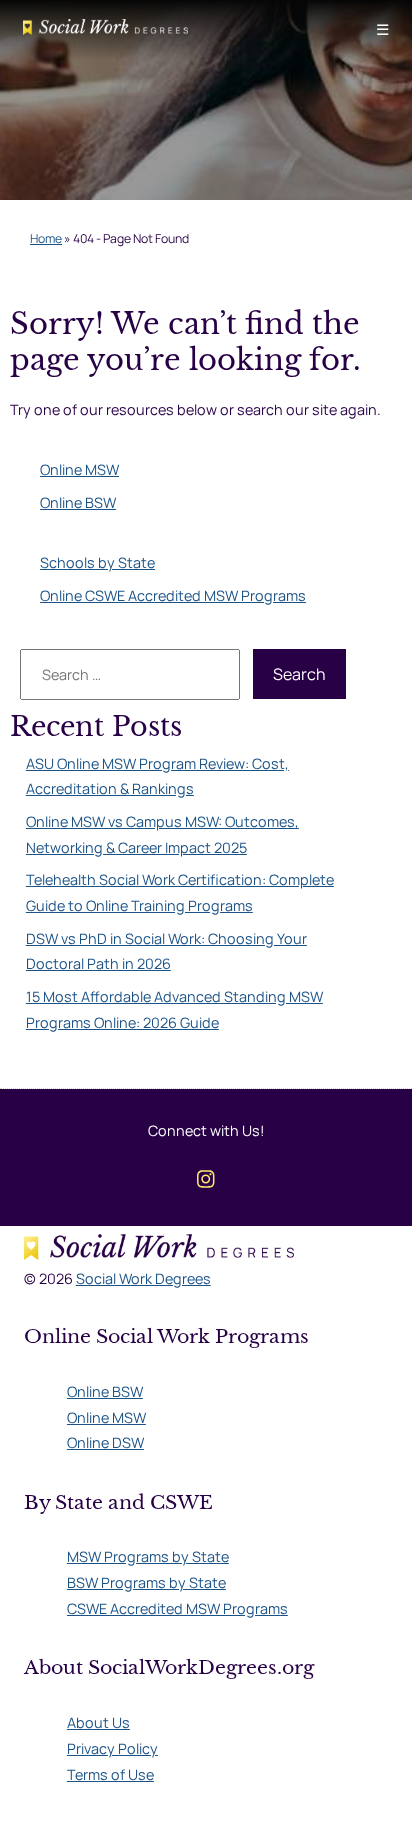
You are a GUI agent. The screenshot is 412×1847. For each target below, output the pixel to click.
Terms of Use (110, 1774)
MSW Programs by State (148, 1556)
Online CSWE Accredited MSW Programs (173, 595)
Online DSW (105, 1442)
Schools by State (97, 562)
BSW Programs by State (146, 1582)
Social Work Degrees (143, 1278)
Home (46, 238)
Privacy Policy (112, 1748)
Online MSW (79, 469)
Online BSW (78, 502)
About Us (98, 1722)
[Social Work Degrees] (105, 30)
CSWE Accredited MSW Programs (177, 1608)
